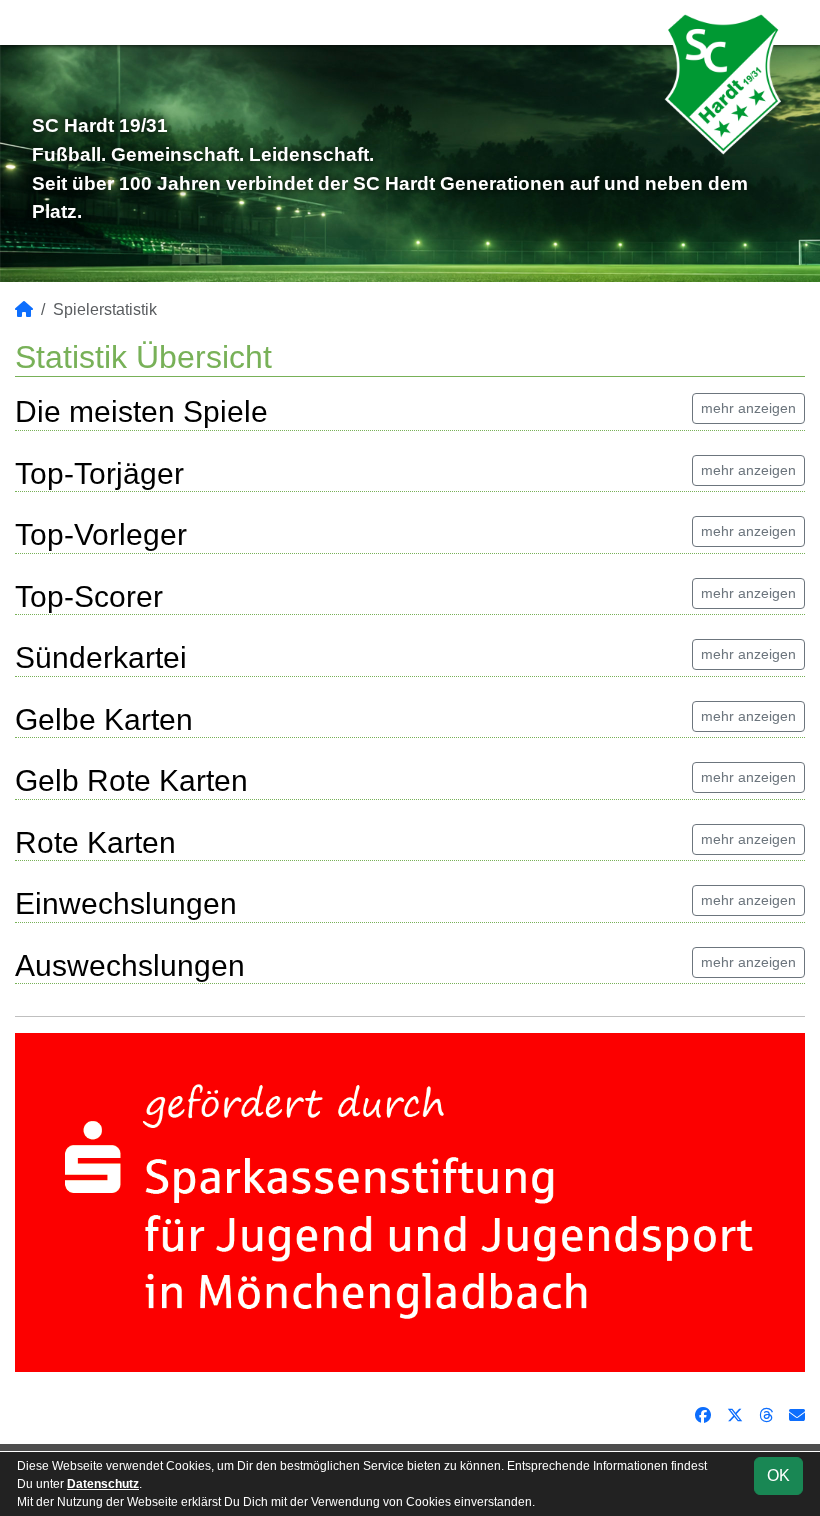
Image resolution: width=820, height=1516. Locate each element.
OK (778, 1475)
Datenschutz (103, 1484)
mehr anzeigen (748, 408)
